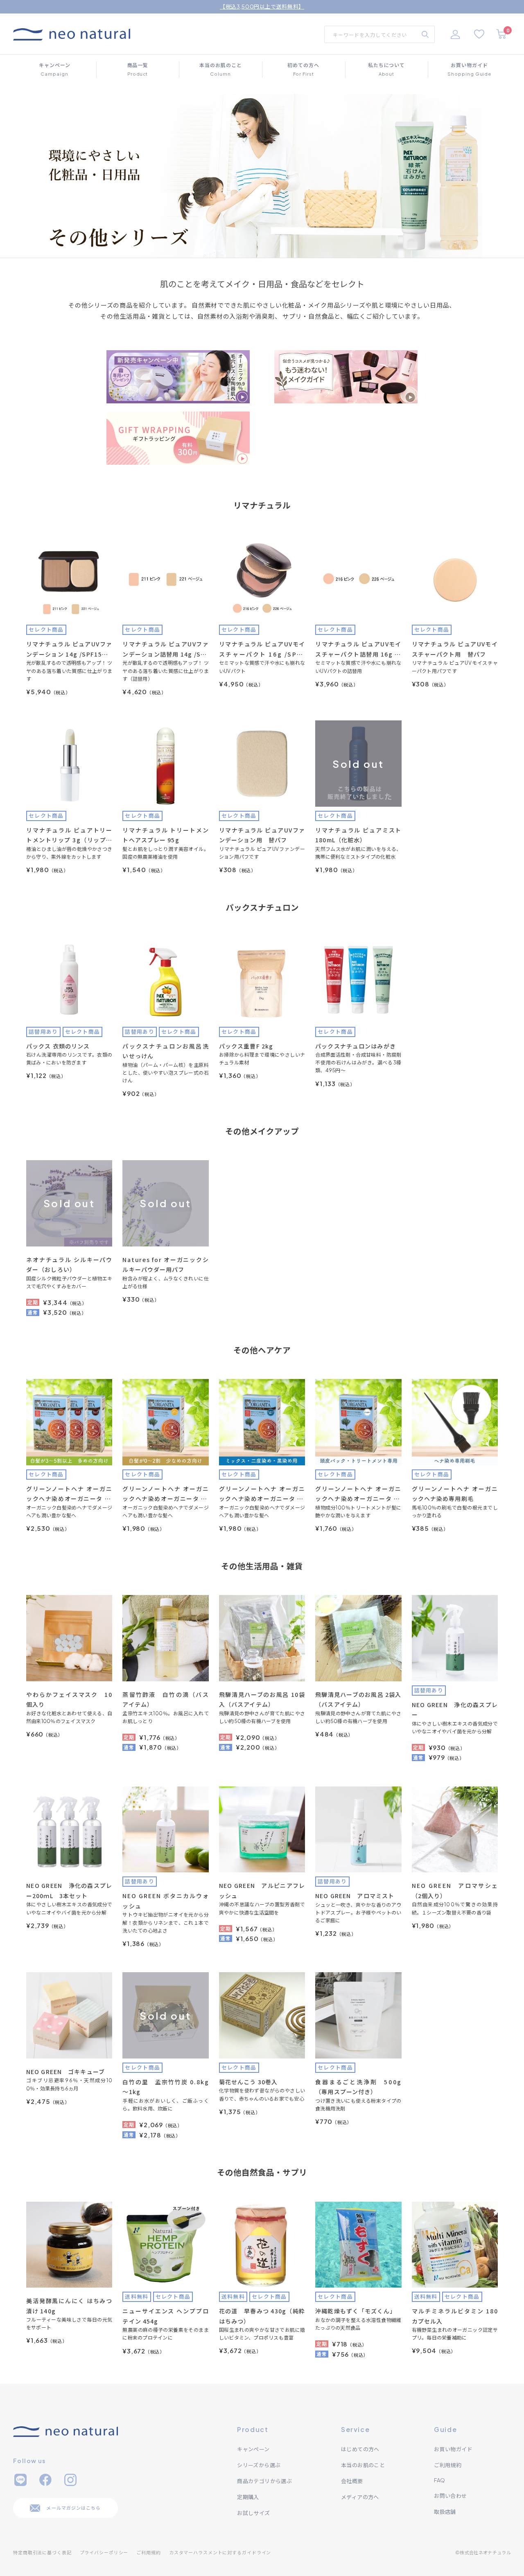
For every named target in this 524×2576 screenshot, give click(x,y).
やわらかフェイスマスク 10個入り (69, 1700)
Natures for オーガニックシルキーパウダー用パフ (165, 1265)
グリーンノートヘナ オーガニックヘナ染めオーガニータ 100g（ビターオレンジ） (165, 1494)
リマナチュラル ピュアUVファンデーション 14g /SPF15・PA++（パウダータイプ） (69, 649)
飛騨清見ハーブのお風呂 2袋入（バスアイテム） (358, 1700)
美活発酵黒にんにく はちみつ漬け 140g (69, 2306)
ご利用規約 (448, 2465)
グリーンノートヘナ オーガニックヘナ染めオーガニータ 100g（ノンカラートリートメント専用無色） (358, 1494)
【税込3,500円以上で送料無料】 (262, 7)
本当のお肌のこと (221, 69)
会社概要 (352, 2481)
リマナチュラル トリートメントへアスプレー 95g (165, 835)
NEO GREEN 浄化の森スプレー (455, 1710)
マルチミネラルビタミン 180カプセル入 (455, 2316)
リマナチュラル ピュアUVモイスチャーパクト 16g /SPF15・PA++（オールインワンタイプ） (262, 649)
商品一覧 (138, 69)
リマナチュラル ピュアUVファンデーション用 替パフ (262, 835)
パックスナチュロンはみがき (356, 1046)
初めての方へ (303, 69)
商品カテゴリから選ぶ (264, 2481)
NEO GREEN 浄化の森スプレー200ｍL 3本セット (69, 1891)
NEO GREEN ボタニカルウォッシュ (165, 1901)
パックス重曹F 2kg (246, 1046)
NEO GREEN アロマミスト (355, 1896)
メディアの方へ (360, 2497)
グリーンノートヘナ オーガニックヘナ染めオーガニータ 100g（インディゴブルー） (262, 1494)
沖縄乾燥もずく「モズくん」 (356, 2311)
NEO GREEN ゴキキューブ (65, 2072)
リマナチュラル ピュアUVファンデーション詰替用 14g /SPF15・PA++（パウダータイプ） (165, 649)
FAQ (439, 2480)
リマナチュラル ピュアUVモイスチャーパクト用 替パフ (455, 649)
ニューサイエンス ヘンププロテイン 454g (165, 2316)
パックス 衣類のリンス (58, 1046)
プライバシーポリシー (104, 2552)
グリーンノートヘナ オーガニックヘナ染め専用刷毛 (455, 1494)
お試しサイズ (253, 2513)
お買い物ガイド (469, 69)
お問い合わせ (450, 2496)
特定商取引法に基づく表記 (42, 2552)
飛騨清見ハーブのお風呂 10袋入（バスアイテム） (262, 1700)
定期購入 (248, 2497)
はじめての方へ (360, 2449)
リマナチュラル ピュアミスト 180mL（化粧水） (358, 835)
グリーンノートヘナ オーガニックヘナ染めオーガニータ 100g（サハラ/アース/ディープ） (69, 1494)
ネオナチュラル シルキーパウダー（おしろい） (69, 1265)
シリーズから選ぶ (259, 2465)
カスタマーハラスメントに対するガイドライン (220, 2552)
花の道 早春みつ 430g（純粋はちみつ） (262, 2316)
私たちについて (387, 69)
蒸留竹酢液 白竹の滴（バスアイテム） (165, 1700)
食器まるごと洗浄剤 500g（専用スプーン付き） (358, 2087)
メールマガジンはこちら (73, 2508)
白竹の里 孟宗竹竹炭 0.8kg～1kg (165, 2087)
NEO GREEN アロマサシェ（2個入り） (455, 1891)
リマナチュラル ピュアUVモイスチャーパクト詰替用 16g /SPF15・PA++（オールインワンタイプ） (358, 649)
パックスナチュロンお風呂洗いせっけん (165, 1051)
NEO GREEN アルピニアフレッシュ (262, 1891)
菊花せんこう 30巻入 (248, 2082)
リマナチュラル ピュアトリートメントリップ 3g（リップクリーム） (69, 836)
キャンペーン (55, 69)
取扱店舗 (445, 2512)
